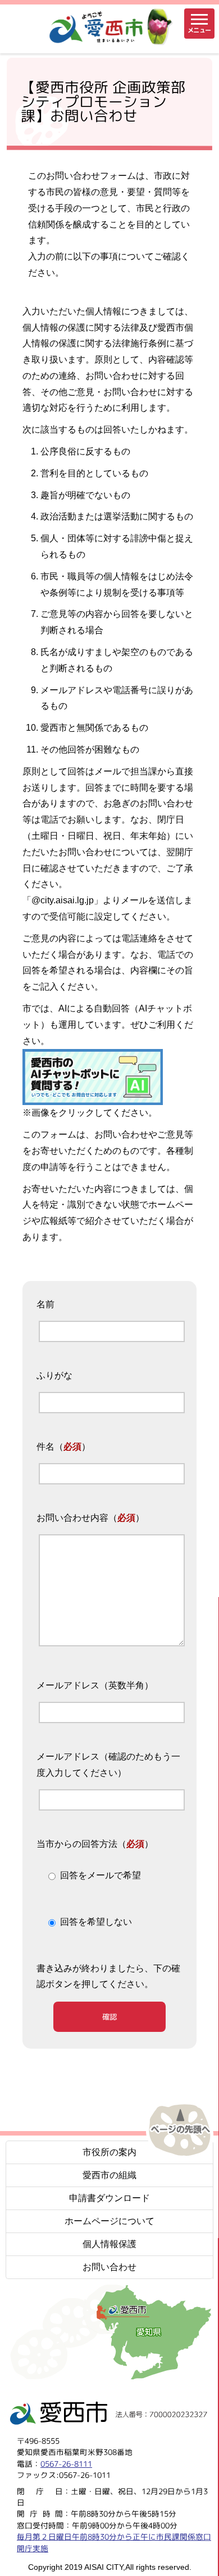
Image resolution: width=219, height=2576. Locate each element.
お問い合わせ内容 (72, 1518)
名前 (45, 1304)
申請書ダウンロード (109, 2198)
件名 (45, 1447)
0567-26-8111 (66, 2463)
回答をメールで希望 (101, 1876)
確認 (109, 2017)
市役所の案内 (109, 2152)
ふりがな (54, 1375)
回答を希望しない (96, 1922)
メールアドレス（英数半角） (95, 1685)
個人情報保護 (109, 2244)
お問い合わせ (109, 2267)
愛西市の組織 (109, 2175)
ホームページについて (109, 2221)
